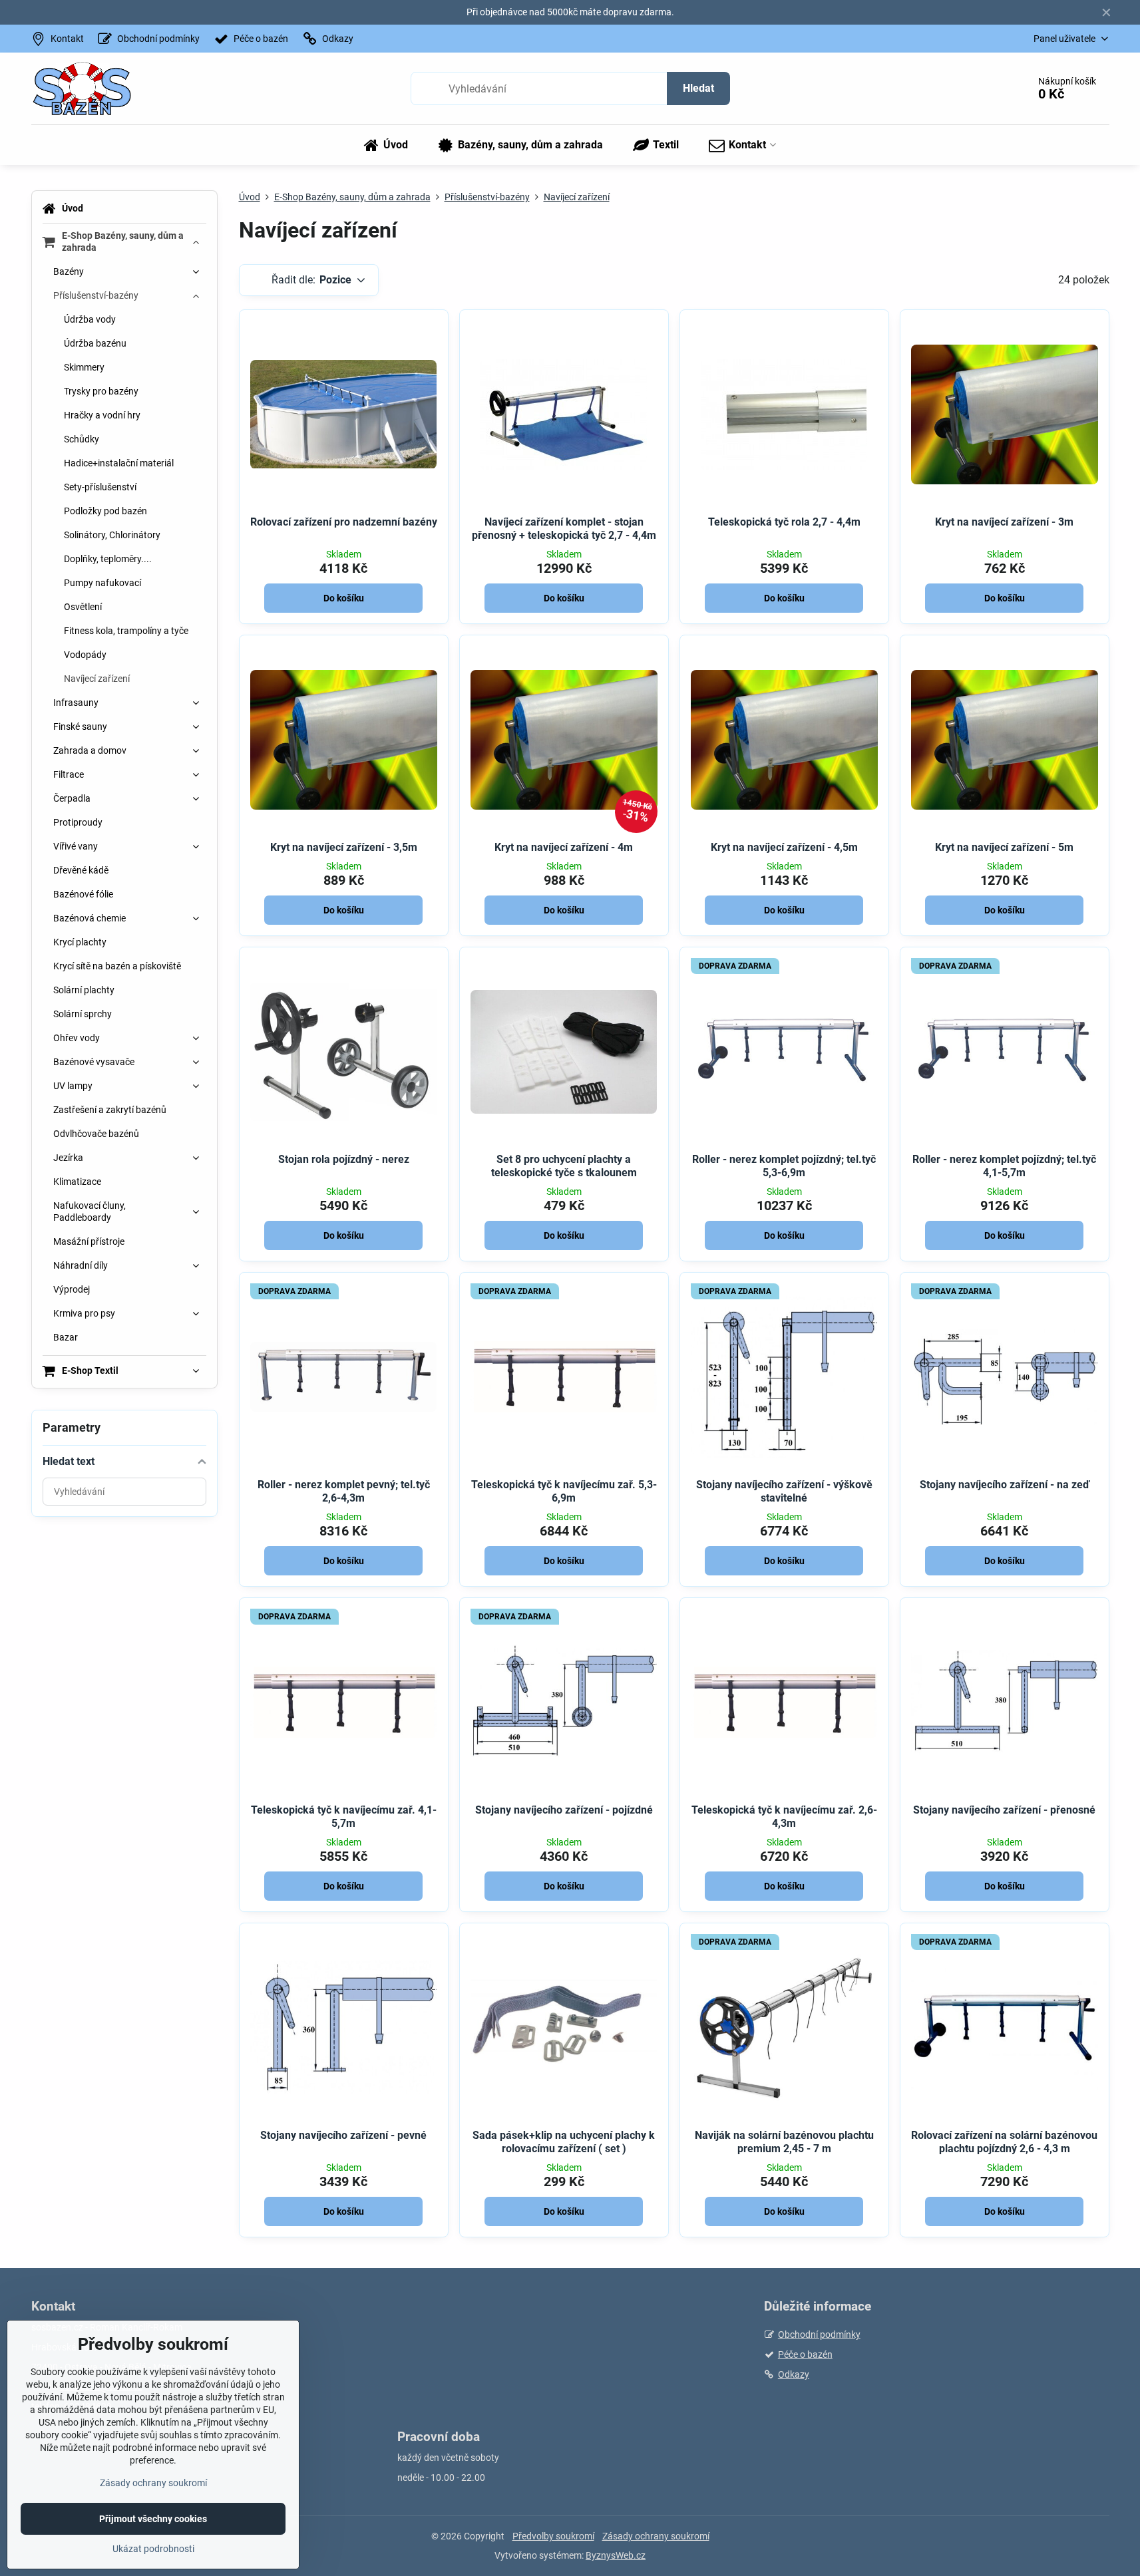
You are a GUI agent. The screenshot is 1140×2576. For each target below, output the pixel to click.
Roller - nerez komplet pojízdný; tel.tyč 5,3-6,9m (784, 1166)
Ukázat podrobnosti (153, 2549)
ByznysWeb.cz (616, 2555)
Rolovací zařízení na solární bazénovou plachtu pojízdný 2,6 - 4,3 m (1004, 2142)
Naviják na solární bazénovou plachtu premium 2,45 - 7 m (784, 2142)
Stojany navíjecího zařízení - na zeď (1005, 1485)
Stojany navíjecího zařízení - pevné (343, 2135)
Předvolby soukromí (553, 2536)
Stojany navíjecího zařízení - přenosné (1004, 1810)
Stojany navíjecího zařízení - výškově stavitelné (784, 1491)
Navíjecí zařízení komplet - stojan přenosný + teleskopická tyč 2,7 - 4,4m (564, 529)
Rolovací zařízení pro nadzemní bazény (344, 522)
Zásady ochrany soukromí (656, 2536)
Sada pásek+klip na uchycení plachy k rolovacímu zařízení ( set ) (564, 2142)
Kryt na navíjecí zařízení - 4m (564, 847)
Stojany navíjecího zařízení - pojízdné (564, 1810)
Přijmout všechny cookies (153, 2519)
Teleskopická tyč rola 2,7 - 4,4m (784, 522)
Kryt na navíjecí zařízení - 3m (1004, 522)
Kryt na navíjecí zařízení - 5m (1004, 847)
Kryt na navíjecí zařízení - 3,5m (344, 847)
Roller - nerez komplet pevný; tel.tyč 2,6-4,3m (344, 1491)
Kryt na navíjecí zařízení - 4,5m (784, 847)
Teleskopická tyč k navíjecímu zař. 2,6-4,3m (784, 1817)
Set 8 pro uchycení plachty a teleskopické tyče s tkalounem (564, 1166)
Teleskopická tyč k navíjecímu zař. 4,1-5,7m (344, 1817)
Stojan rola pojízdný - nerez (344, 1159)
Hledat (698, 88)
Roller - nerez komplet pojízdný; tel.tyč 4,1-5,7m (1004, 1166)
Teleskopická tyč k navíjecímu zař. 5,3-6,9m (564, 1491)
